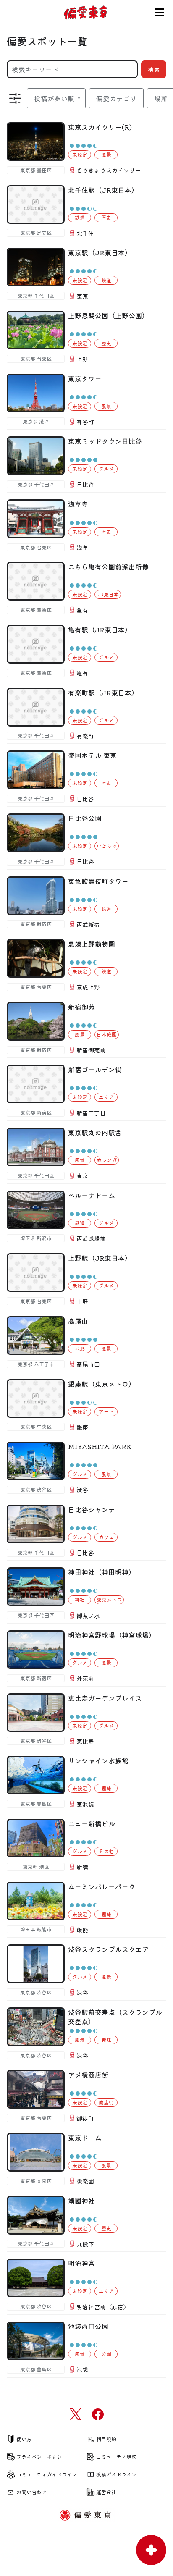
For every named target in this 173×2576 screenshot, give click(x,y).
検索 (154, 69)
